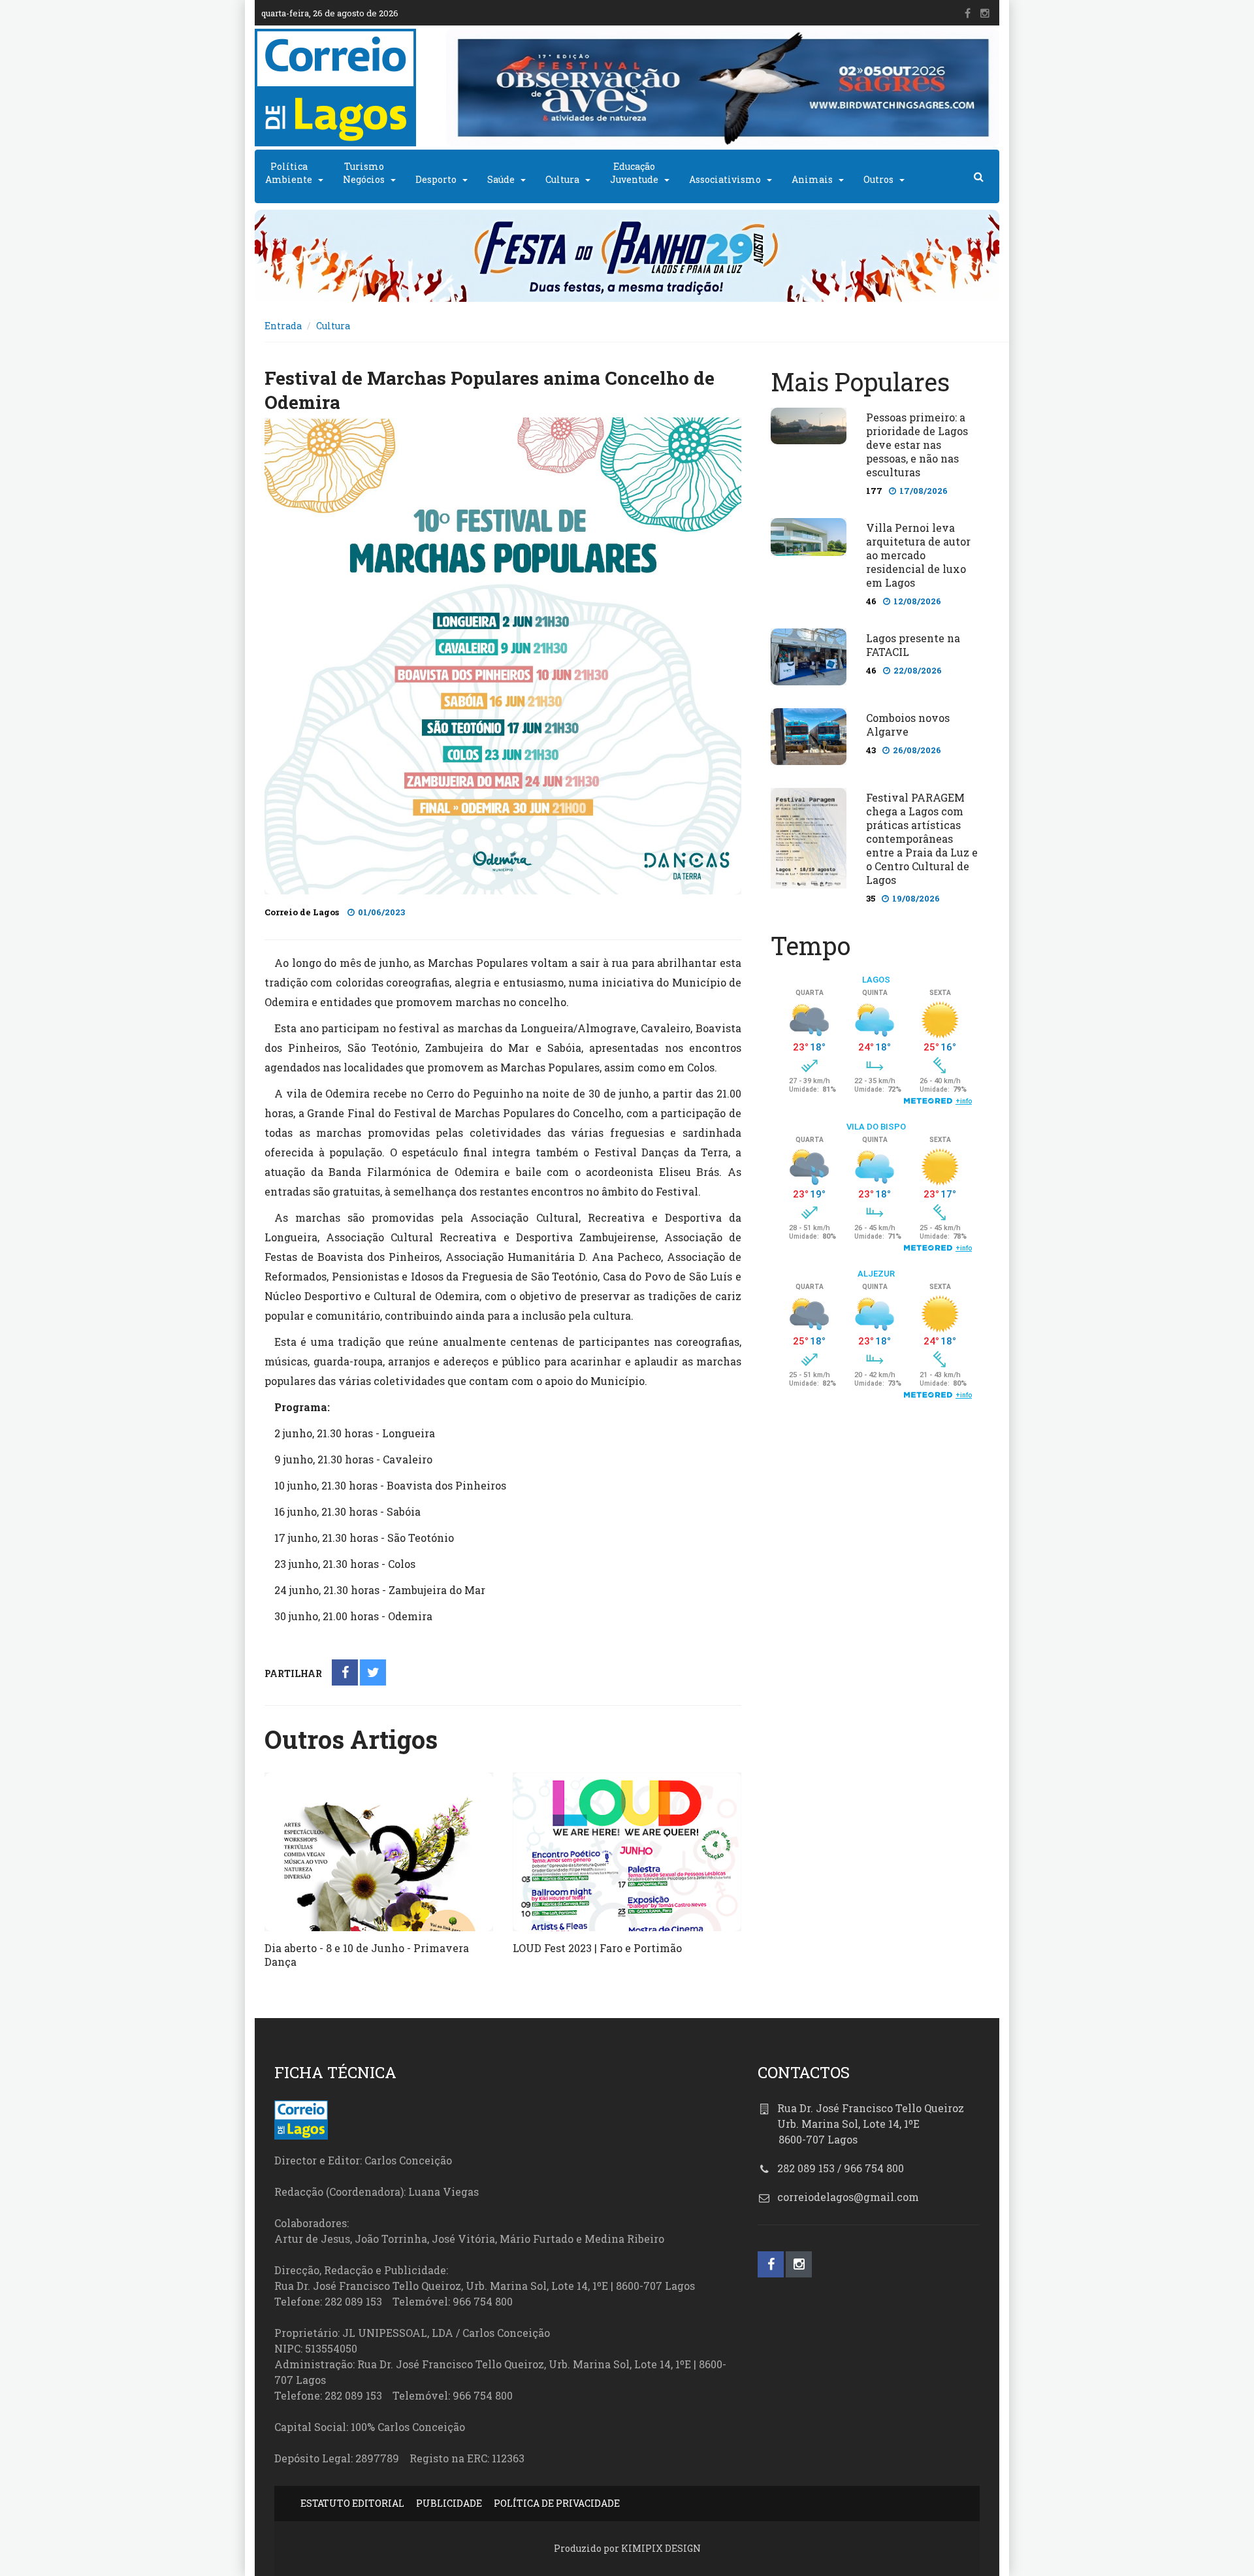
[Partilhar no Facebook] (345, 1673)
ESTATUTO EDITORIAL (352, 2503)
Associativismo (725, 179)
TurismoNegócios (364, 173)
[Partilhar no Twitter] (373, 1673)
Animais (812, 179)
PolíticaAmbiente (289, 173)
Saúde (501, 179)
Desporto (436, 179)
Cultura (562, 179)
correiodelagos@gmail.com (848, 2197)
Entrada (283, 326)
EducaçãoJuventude (634, 173)
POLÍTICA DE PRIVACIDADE (557, 2503)
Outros (878, 179)
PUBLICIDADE (449, 2503)
